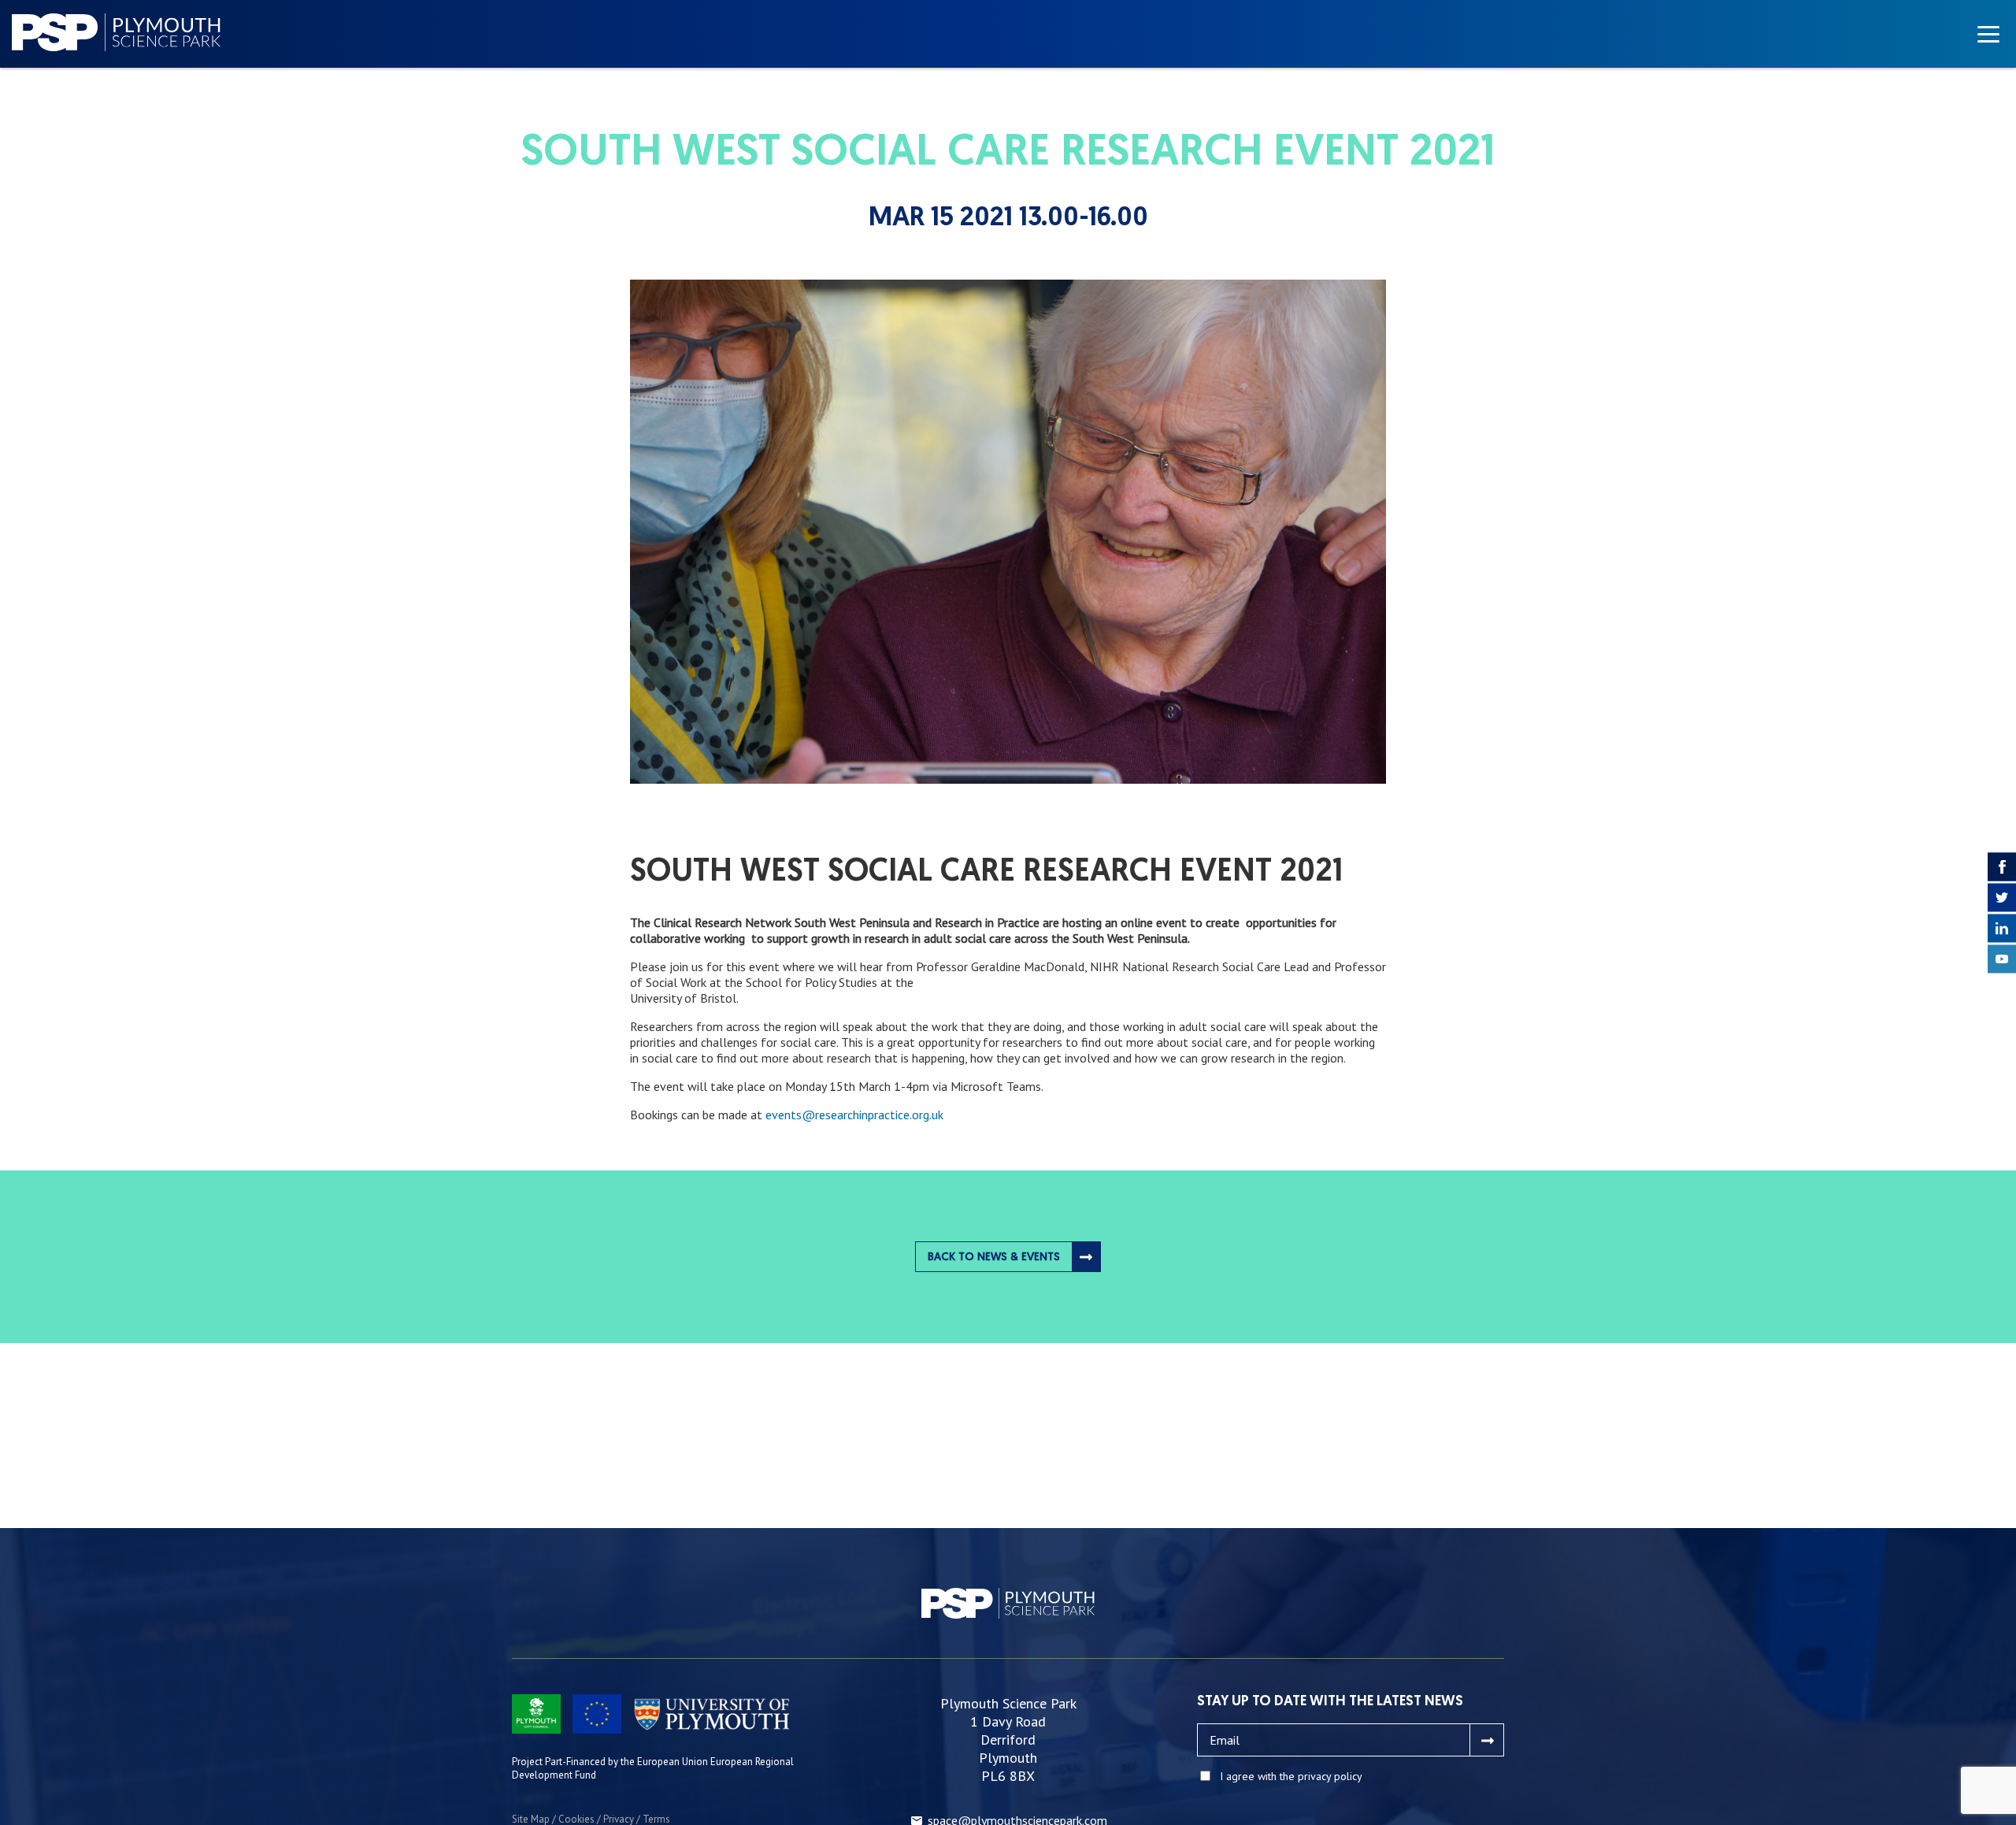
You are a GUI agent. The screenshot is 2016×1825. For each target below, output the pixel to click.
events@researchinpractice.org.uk (854, 1115)
